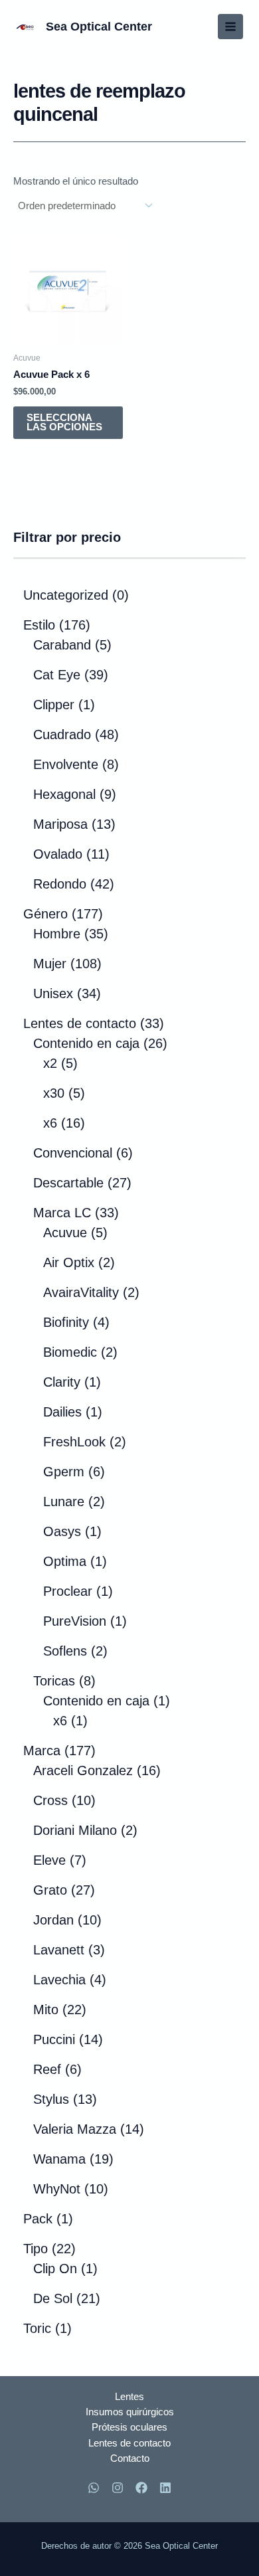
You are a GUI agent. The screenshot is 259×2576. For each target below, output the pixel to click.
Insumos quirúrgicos (130, 2412)
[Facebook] (141, 2488)
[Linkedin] (165, 2488)
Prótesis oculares (129, 2427)
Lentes (129, 2397)
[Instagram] (118, 2488)
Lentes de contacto (129, 2443)
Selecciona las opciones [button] (64, 423)
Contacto (130, 2458)
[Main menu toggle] (230, 27)
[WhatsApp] (94, 2488)
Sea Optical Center (99, 26)
